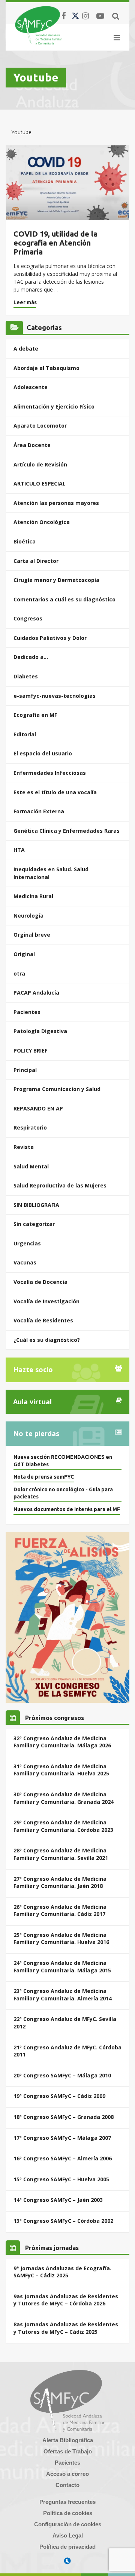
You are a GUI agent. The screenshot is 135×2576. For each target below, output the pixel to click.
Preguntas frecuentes (67, 2502)
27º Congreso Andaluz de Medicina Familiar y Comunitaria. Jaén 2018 (60, 1882)
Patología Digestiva (40, 1031)
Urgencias (27, 1243)
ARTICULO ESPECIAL (40, 483)
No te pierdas (36, 1433)
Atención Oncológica (42, 522)
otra (19, 973)
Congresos (28, 618)
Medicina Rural (33, 896)
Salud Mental (31, 1166)
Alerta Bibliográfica (68, 2440)
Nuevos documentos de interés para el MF (67, 1509)
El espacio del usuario (43, 753)
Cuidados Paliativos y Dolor (50, 638)
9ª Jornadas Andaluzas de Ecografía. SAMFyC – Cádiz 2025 (62, 2272)
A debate (26, 349)
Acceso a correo (67, 2474)
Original (24, 954)
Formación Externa (39, 811)
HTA (19, 850)
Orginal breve (32, 935)
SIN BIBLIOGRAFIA (36, 1205)
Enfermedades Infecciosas (50, 773)
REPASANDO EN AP (38, 1108)
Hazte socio (33, 1369)
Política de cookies (68, 2513)
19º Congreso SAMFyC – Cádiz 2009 (59, 2096)
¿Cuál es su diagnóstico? (47, 1340)
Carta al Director (36, 561)
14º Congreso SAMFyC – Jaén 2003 (58, 2200)
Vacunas (25, 1262)
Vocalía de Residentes (43, 1320)
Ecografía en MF (35, 715)
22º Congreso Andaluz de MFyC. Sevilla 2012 (65, 2023)
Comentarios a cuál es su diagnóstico (64, 599)
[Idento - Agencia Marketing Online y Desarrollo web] (67, 2561)
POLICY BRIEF (30, 1050)
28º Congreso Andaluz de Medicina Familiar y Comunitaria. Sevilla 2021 (61, 1854)
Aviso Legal (68, 2535)
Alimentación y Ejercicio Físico (54, 406)
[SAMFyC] (38, 25)
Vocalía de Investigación (46, 1301)
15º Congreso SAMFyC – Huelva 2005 (61, 2179)
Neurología (28, 916)
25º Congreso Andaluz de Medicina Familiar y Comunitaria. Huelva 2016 (61, 1939)
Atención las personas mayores (56, 503)
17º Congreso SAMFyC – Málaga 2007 (62, 2138)
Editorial (25, 734)
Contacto (67, 2485)
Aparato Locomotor (40, 426)
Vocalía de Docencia (40, 1282)
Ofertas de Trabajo (68, 2451)
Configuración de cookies (68, 2524)
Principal (25, 1070)
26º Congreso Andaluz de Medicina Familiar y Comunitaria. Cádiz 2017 (60, 1911)
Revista (24, 1147)
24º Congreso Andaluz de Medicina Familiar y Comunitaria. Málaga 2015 (62, 1967)
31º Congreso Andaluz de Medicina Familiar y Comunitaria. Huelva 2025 (61, 1770)
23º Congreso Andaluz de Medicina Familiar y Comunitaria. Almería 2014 (63, 1995)
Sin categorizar (34, 1224)
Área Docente (32, 445)
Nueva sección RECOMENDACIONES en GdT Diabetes (63, 1461)
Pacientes (27, 1012)
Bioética (25, 541)
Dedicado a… (31, 657)
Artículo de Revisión (40, 464)
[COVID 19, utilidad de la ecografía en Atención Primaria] (67, 183)
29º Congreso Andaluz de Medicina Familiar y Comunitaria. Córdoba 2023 (63, 1826)
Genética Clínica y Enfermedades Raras (67, 831)
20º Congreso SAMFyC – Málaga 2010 (62, 2075)
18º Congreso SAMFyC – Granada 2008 (64, 2117)
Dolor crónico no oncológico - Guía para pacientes (63, 1493)
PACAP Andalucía (36, 993)
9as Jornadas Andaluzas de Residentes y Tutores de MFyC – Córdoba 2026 (66, 2300)
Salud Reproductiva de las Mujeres (60, 1185)
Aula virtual (32, 1402)
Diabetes (26, 676)
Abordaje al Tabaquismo (46, 368)
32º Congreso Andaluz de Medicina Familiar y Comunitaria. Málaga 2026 (62, 1742)
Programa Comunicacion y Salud (57, 1089)
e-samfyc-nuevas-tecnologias (55, 696)
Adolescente (31, 387)
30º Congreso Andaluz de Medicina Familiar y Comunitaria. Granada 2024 (64, 1798)
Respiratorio (30, 1127)
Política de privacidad (67, 2547)
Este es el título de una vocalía (55, 792)
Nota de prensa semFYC (44, 1477)
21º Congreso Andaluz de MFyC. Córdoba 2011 (67, 2051)
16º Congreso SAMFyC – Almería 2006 (63, 2158)
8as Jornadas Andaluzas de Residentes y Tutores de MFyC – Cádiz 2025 (66, 2328)
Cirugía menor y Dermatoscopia (56, 580)
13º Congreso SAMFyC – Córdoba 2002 (63, 2221)
